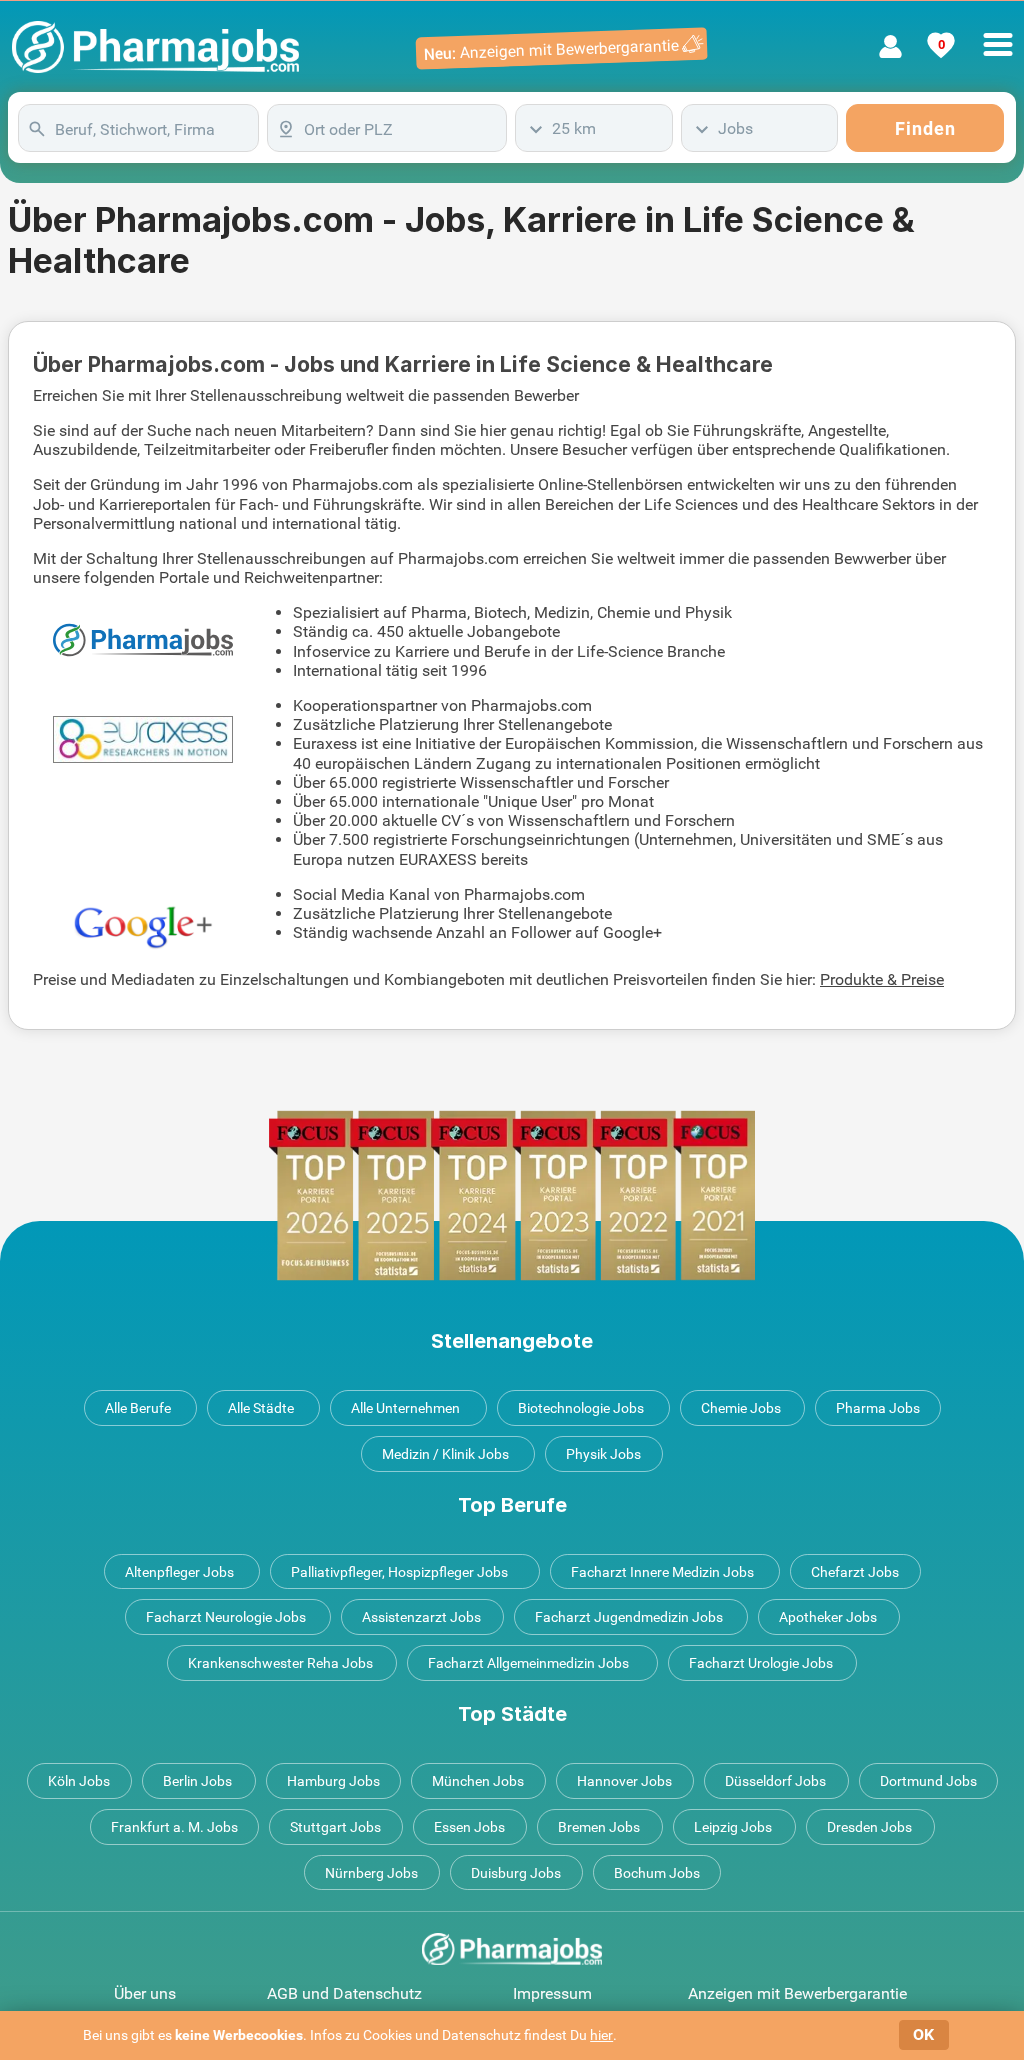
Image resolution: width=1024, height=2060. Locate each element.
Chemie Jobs (741, 1408)
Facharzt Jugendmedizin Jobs (629, 1617)
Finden (925, 128)
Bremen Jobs (599, 1827)
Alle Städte (261, 1408)
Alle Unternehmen (405, 1408)
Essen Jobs (469, 1827)
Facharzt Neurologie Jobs (226, 1617)
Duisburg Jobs (516, 1873)
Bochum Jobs (657, 1873)
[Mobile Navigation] (998, 33)
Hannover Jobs (624, 1781)
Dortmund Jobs (928, 1781)
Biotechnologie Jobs (581, 1408)
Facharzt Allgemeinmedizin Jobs (528, 1663)
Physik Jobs (603, 1454)
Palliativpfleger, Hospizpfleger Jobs (399, 1572)
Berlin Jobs (197, 1781)
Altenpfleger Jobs (179, 1572)
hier (601, 2035)
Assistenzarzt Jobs (421, 1617)
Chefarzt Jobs (855, 1572)
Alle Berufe (138, 1408)
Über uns (145, 1993)
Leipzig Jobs (733, 1827)
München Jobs (478, 1781)
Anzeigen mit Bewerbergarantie (797, 1993)
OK (923, 2034)
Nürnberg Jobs (371, 1873)
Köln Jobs (79, 1781)
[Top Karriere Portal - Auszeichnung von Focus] (512, 1195)
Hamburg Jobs (333, 1781)
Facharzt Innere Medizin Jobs (662, 1572)
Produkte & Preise (882, 979)
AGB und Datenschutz (344, 1993)
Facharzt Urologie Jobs (761, 1663)
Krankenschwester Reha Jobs (280, 1663)
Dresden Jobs (869, 1827)
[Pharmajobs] (155, 47)
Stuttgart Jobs (335, 1827)
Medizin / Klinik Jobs (445, 1454)
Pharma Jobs (878, 1408)
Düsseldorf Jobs (775, 1781)
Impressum (552, 1993)
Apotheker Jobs (828, 1617)
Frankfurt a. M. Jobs (174, 1827)
